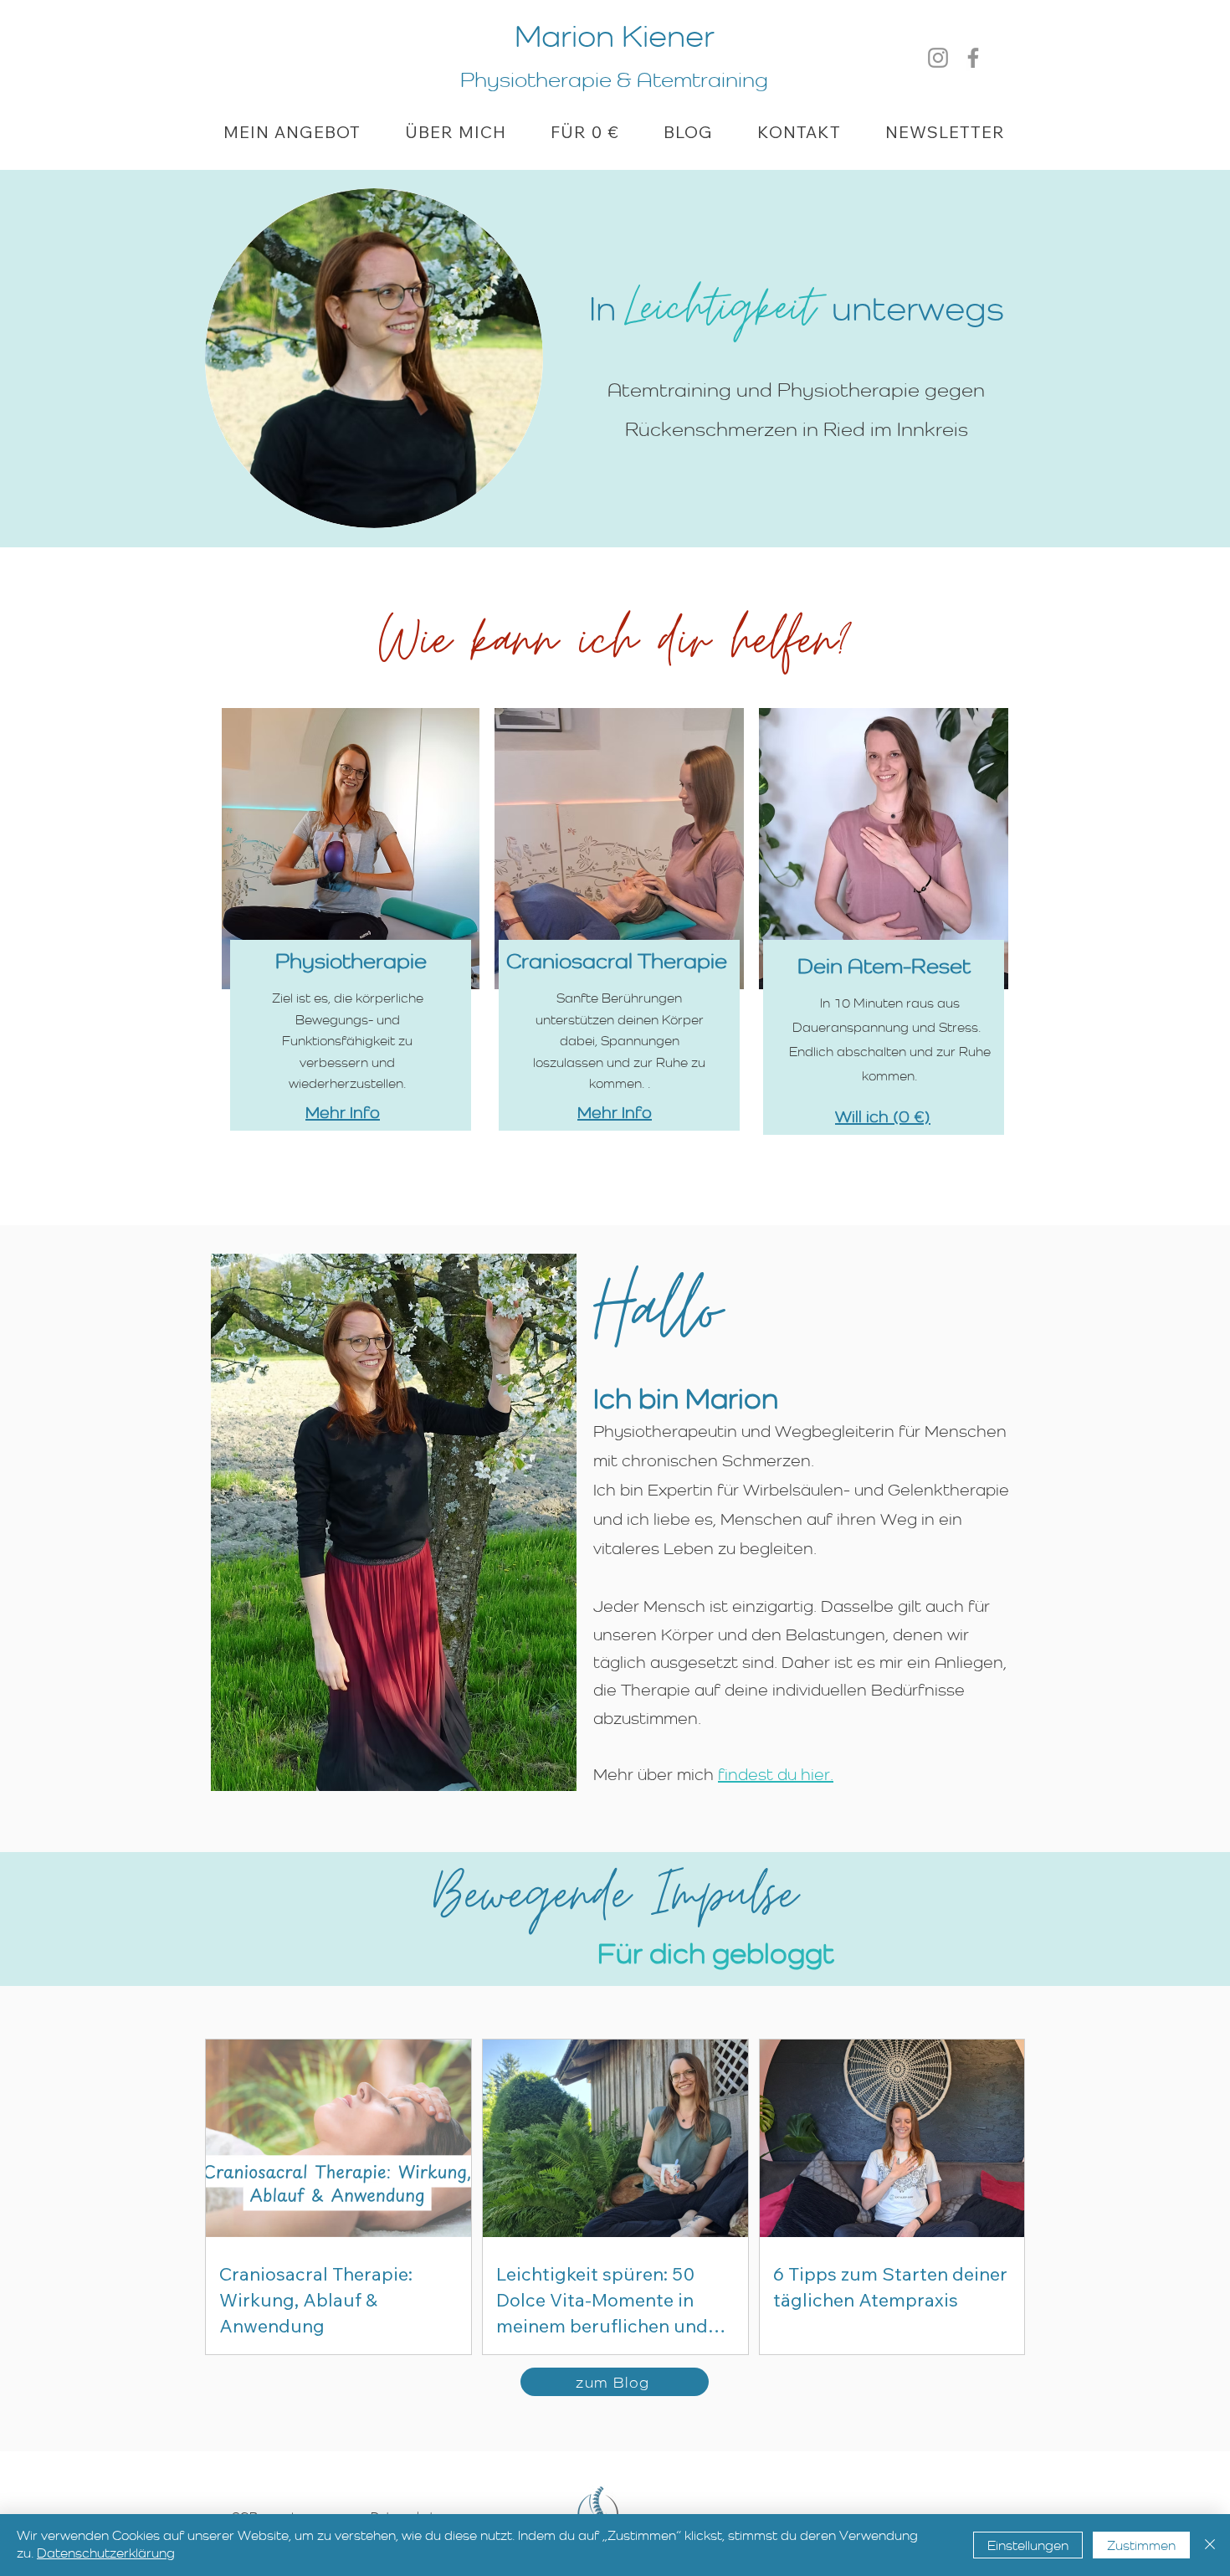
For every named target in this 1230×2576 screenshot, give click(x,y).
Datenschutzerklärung (106, 2553)
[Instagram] (938, 58)
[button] (292, 132)
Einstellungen (1028, 2545)
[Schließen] (1210, 2545)
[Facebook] (973, 58)
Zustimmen (1141, 2545)
